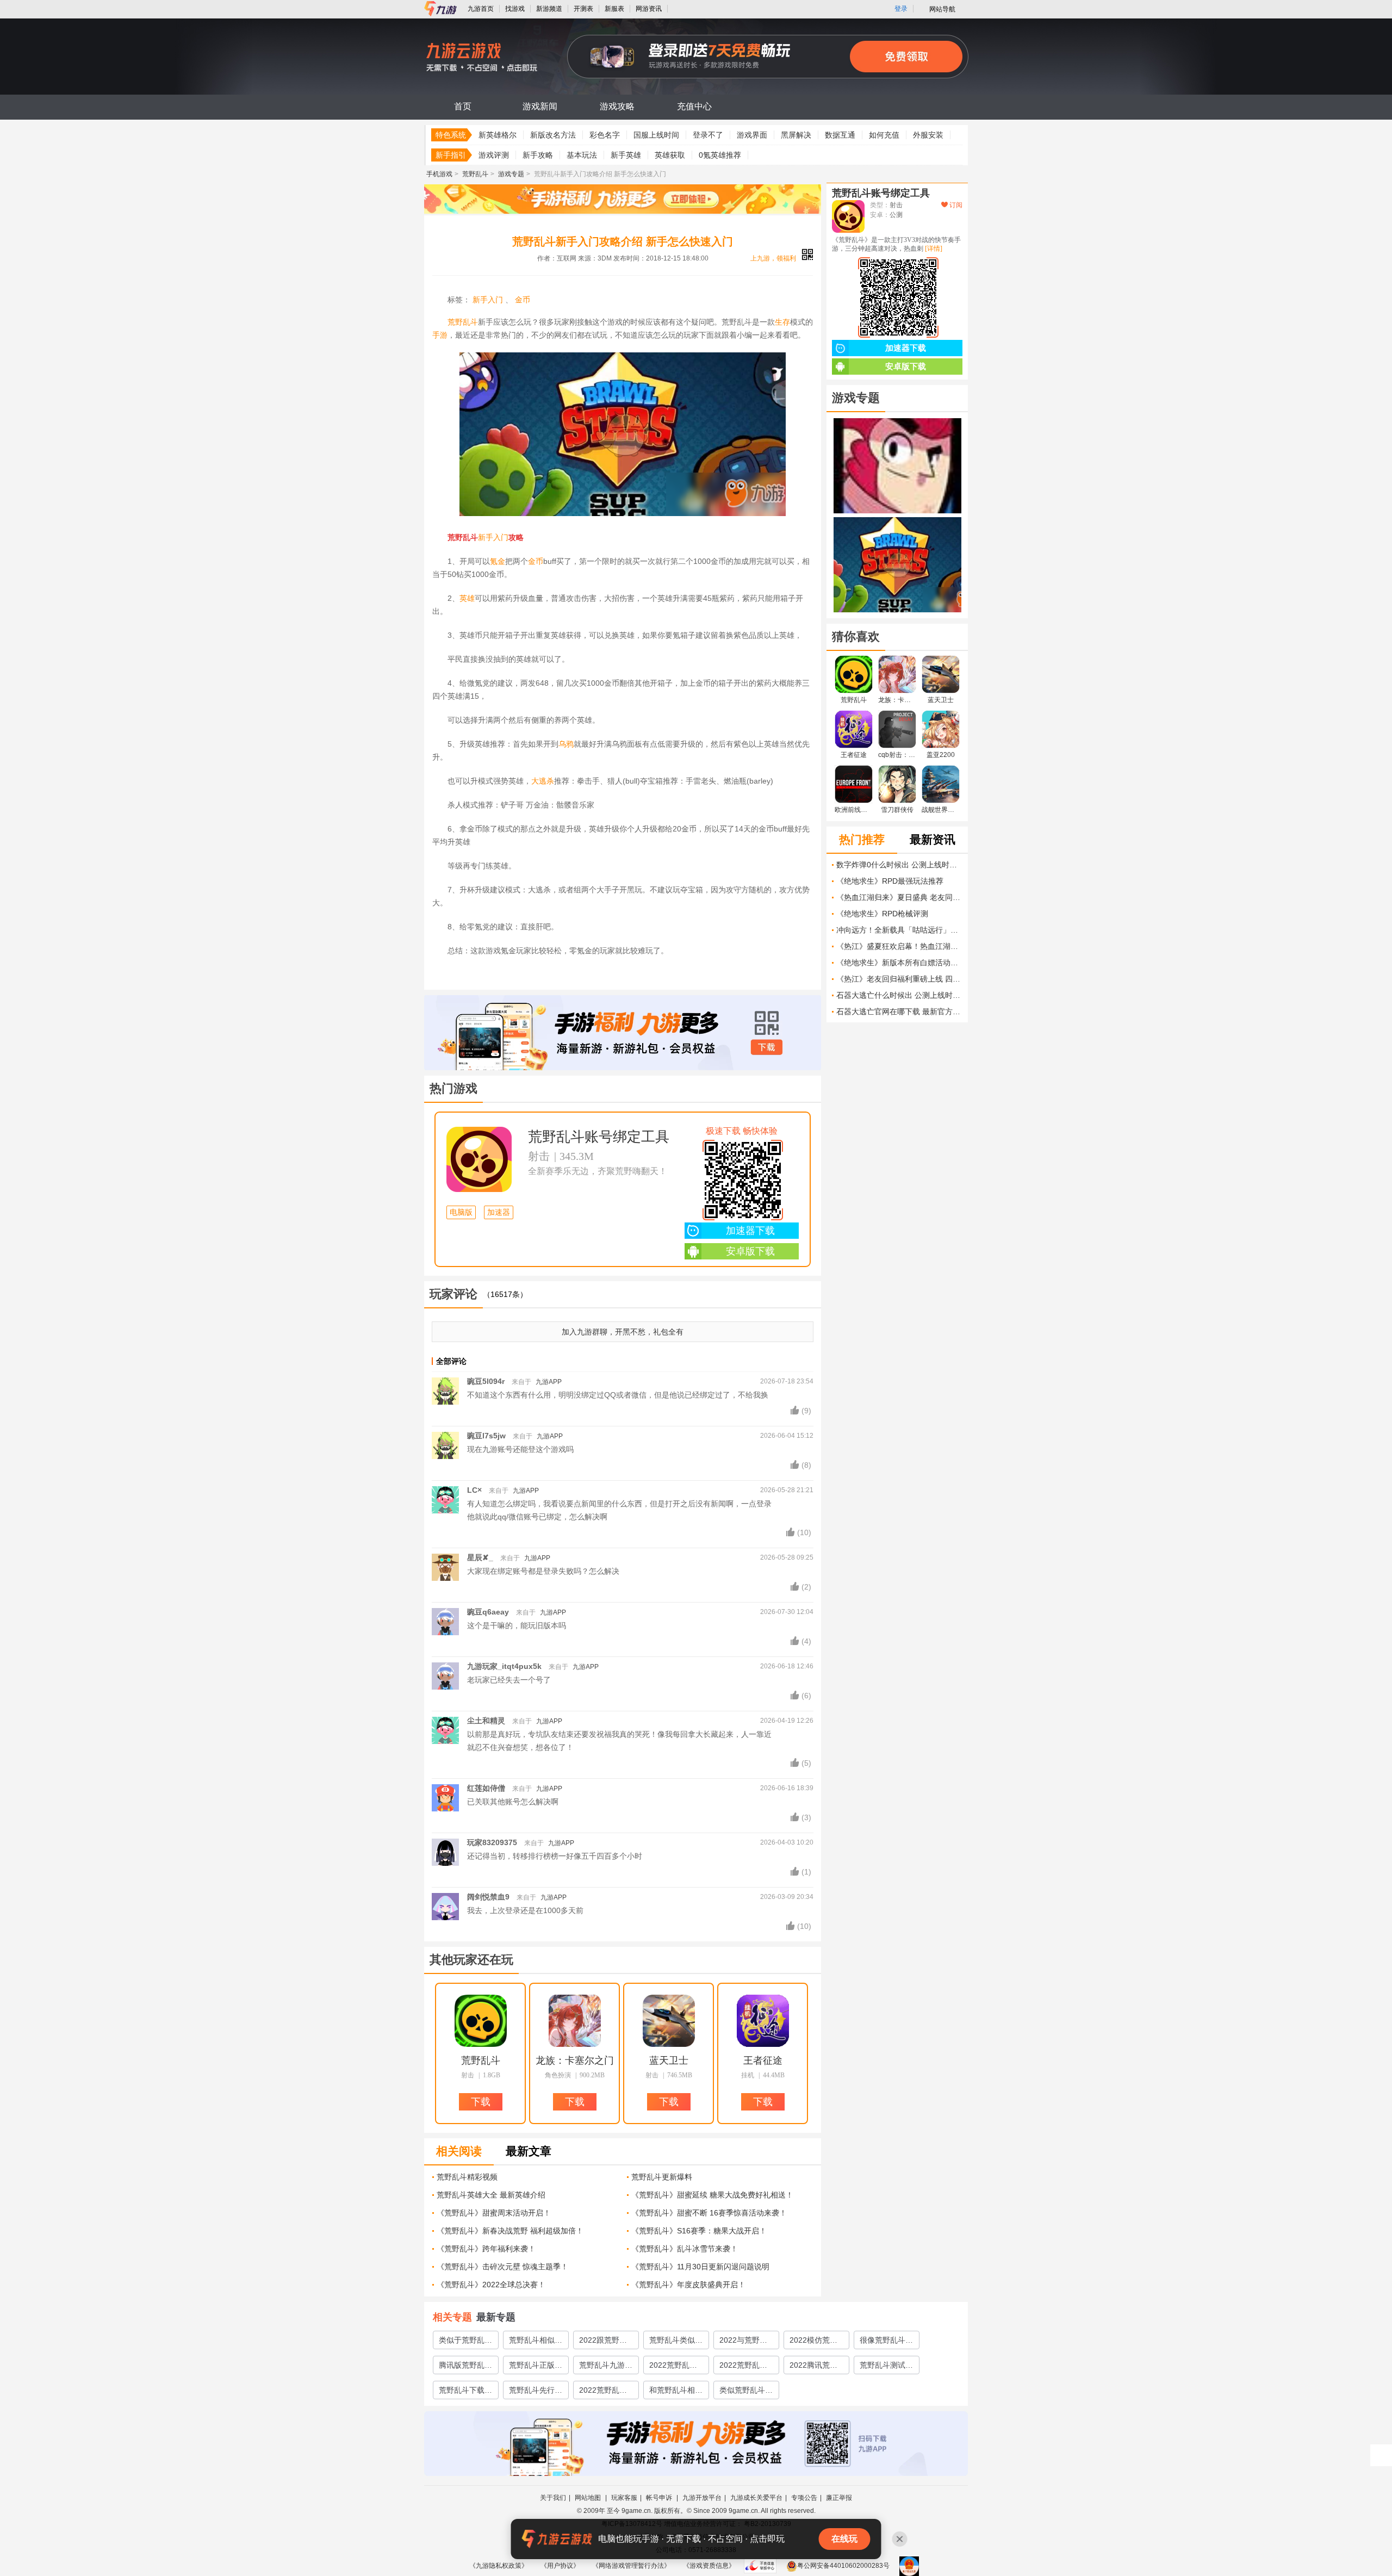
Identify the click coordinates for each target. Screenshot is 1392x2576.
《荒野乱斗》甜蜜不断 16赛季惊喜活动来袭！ (709, 2213)
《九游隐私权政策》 (499, 2566)
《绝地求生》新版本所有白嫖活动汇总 (899, 963)
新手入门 (488, 300)
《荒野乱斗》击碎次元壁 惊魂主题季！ (502, 2267)
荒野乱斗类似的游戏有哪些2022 (676, 2342)
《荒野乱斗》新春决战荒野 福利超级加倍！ (510, 2231)
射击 (539, 1156)
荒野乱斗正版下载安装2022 (536, 2367)
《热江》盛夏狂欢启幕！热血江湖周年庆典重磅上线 (899, 946)
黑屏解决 (796, 135)
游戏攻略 (617, 106)
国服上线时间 (656, 135)
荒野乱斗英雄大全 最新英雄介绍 (491, 2195)
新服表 (614, 9)
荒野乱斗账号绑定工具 (599, 1137)
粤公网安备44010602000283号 (843, 2566)
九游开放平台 (702, 2498)
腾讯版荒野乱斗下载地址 (465, 2367)
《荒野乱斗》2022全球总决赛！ (491, 2285)
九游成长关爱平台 (756, 2498)
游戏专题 (511, 174)
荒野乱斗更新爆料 (662, 2177)
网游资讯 (649, 9)
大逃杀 (543, 781)
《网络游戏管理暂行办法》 (631, 2566)
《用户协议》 (560, 2566)
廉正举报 (839, 2498)
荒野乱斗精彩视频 (467, 2177)
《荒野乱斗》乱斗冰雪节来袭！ (685, 2249)
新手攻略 (538, 155)
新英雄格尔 (498, 135)
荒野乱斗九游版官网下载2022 (606, 2367)
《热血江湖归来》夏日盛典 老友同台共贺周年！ (899, 897)
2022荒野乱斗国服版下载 (743, 2367)
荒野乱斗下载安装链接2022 (465, 2392)
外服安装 (928, 135)
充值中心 (694, 106)
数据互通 (840, 135)
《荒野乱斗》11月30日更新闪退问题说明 (700, 2267)
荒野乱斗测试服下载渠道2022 (886, 2367)
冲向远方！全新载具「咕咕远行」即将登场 (899, 930)
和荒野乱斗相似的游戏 (676, 2392)
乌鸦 (566, 744)
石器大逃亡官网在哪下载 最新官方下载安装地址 (899, 1011)
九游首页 (481, 9)
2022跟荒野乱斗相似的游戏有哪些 (606, 2342)
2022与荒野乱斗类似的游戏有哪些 (746, 2342)
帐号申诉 (660, 2498)
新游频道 (549, 9)
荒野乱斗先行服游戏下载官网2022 (536, 2392)
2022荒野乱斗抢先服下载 (603, 2392)
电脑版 (461, 1212)
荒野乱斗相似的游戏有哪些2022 (536, 2342)
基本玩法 (582, 155)
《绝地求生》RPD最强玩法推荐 (890, 881)
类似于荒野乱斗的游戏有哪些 (465, 2342)
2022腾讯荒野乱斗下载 (813, 2367)
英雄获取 (670, 155)
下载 (767, 1047)
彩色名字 (605, 135)
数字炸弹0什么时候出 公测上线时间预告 (899, 865)
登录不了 (708, 135)
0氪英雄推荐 (720, 155)
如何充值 (884, 135)
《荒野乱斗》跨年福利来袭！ (486, 2249)
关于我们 (553, 2498)
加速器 (499, 1212)
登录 (901, 9)
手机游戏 (439, 174)
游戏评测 (494, 155)
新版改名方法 (553, 135)
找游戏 (515, 9)
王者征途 (763, 2060)
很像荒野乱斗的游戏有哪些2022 (886, 2342)
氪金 (498, 561)
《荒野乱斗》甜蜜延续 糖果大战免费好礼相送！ (712, 2195)
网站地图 (589, 2498)
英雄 (467, 598)
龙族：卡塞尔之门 (575, 2060)
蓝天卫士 (669, 2060)
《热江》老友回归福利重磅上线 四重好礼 (899, 979)
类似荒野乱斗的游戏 (746, 2392)
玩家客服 (624, 2498)
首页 (463, 106)
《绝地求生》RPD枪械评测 (882, 914)
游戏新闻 (540, 106)
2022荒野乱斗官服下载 (673, 2367)
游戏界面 (752, 135)
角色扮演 (558, 2075)
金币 (523, 300)
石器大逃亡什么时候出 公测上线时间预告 (899, 995)
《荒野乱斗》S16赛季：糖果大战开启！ (699, 2231)
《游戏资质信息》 (709, 2566)
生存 (782, 322)
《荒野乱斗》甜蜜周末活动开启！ (494, 2213)
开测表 (583, 9)
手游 (440, 335)
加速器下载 (750, 1231)
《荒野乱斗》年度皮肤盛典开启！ (688, 2285)
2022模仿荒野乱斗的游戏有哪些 (816, 2342)
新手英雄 (626, 155)
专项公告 (804, 2498)
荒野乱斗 (475, 174)
